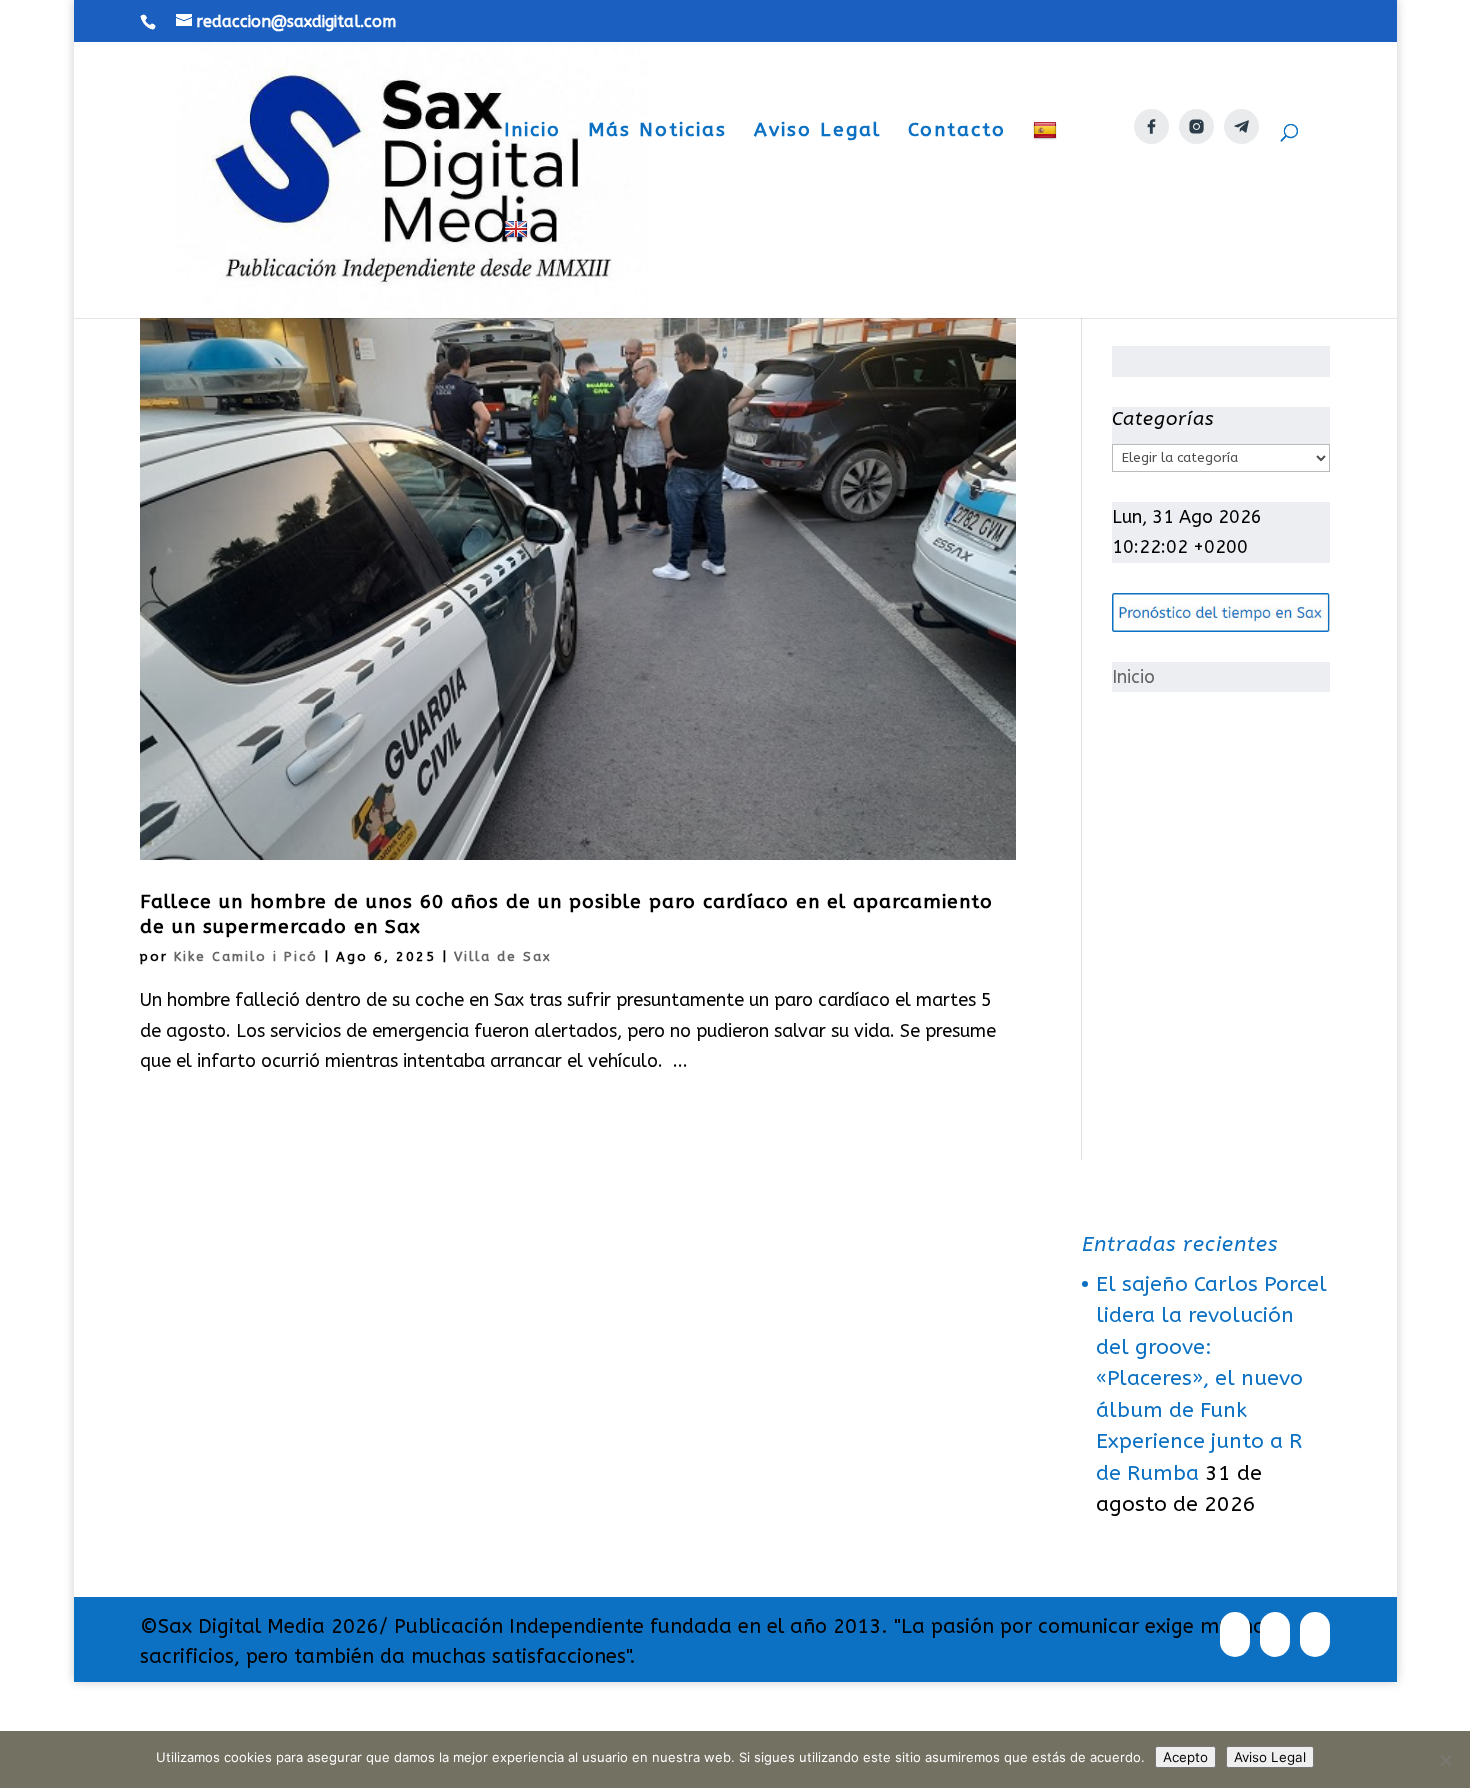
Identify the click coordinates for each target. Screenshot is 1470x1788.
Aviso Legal (817, 132)
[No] (1445, 1760)
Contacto (957, 132)
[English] (518, 268)
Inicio (532, 132)
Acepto (1185, 1757)
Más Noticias (657, 132)
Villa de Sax (503, 956)
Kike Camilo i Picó (246, 956)
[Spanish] (1047, 169)
